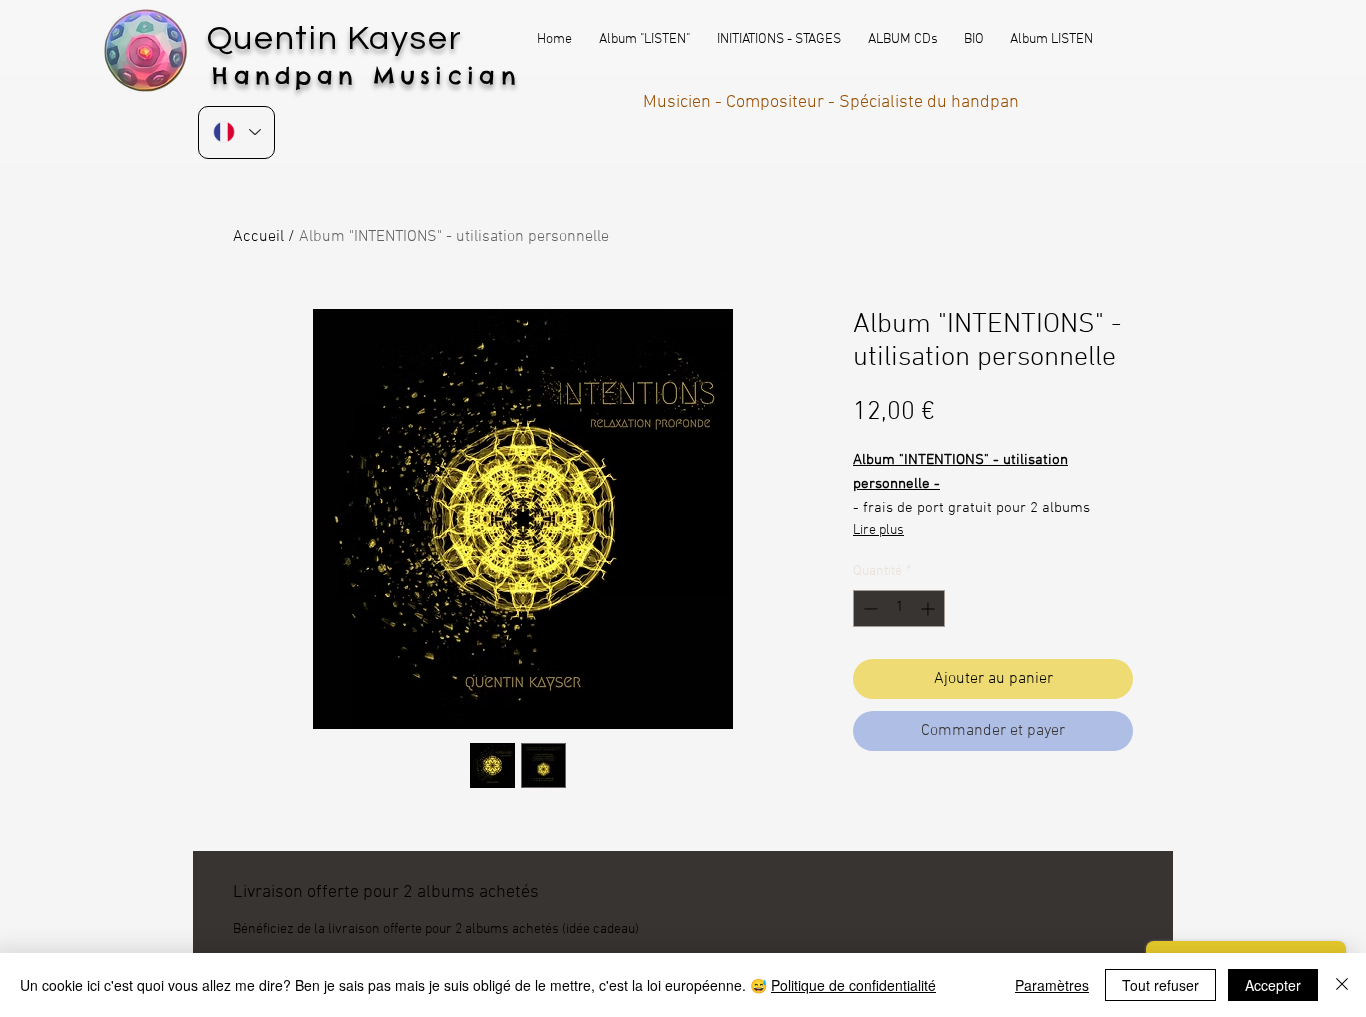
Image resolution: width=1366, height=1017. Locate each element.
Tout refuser (1160, 985)
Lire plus (878, 530)
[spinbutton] (899, 608)
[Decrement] (868, 608)
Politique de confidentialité (853, 985)
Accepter (1273, 985)
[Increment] (929, 608)
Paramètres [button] (1052, 985)
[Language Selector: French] (236, 132)
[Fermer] (1342, 985)
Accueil (258, 237)
